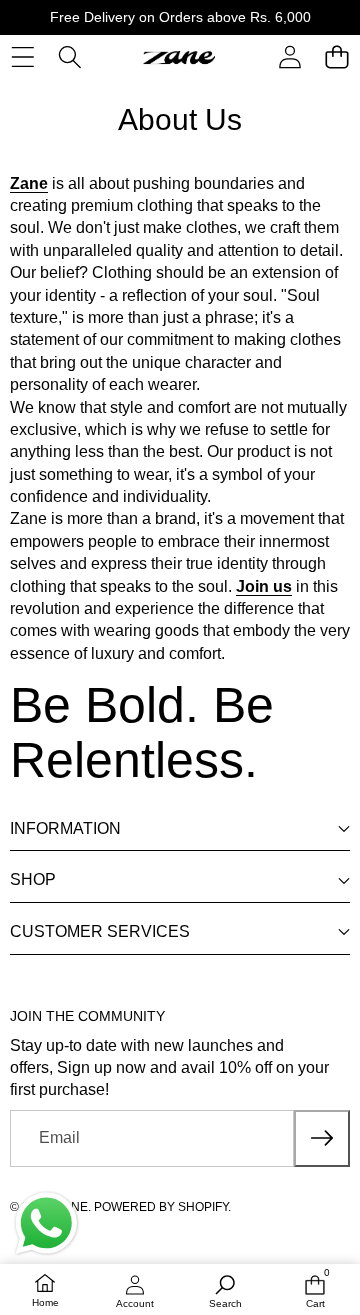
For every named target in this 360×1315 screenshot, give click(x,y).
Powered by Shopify (161, 1207)
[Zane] (179, 57)
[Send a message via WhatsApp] (46, 1223)
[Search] (69, 57)
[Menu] (22, 57)
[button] (336, 57)
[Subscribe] (322, 1138)
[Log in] (289, 57)
